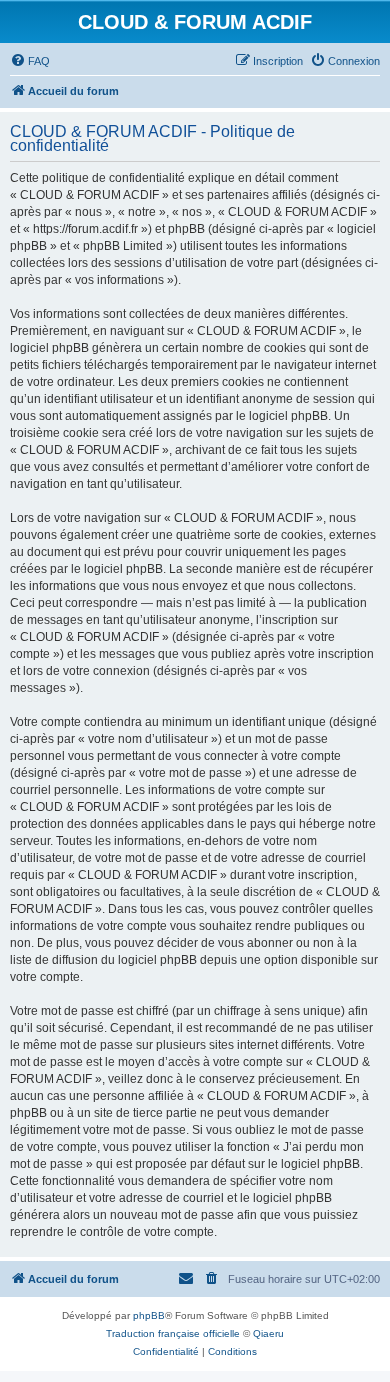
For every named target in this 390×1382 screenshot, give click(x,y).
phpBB (149, 1315)
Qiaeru (268, 1333)
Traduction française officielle (173, 1333)
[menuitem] (30, 61)
